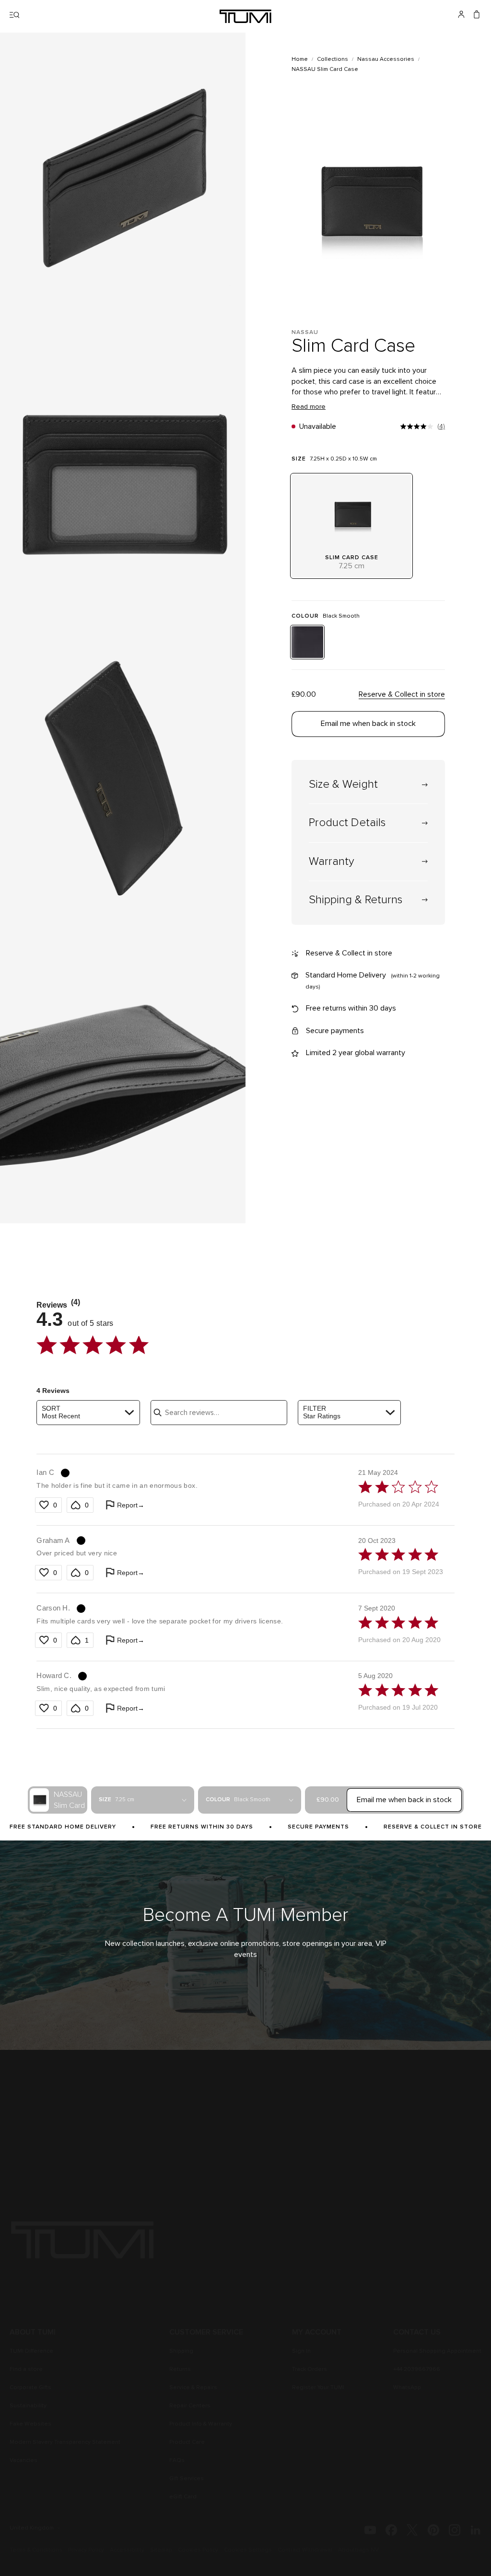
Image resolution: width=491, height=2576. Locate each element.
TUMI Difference (31, 2351)
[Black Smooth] (307, 642)
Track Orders (310, 2369)
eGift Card (183, 2497)
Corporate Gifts (30, 2388)
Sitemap (161, 2550)
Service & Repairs (193, 2388)
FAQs (177, 2461)
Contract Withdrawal (305, 2550)
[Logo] (245, 16)
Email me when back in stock (368, 724)
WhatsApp (407, 2388)
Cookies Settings (248, 2550)
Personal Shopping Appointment (437, 2351)
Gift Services (187, 2479)
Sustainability (28, 2406)
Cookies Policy (198, 2550)
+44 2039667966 (417, 2369)
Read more (309, 407)
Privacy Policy (86, 2550)
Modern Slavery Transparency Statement (65, 2442)
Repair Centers (190, 2406)
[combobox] (88, 1413)
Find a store (26, 2369)
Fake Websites (30, 2424)
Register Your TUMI (318, 2388)
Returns (180, 2369)
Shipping (181, 2351)
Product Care (187, 2442)
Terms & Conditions (36, 2550)
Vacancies (23, 2461)
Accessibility (127, 2550)
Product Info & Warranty (201, 2424)
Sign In (301, 2351)
